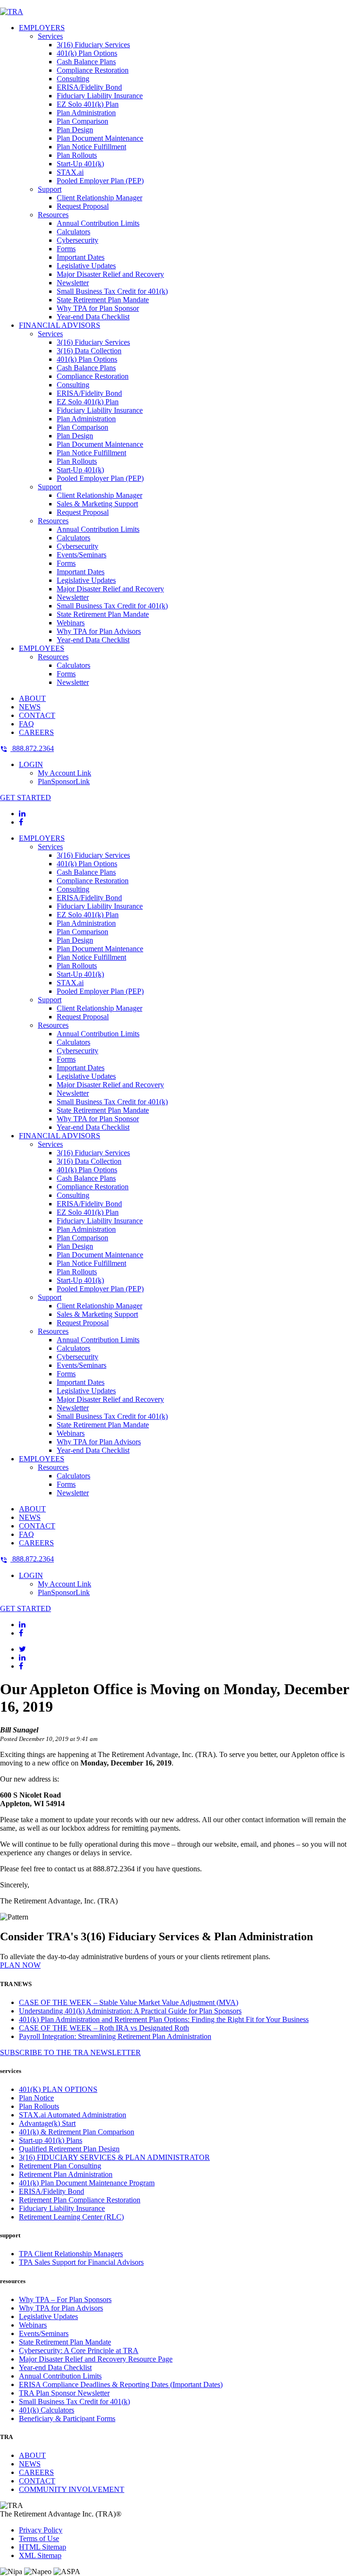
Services (50, 36)
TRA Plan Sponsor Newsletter (64, 2393)
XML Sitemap (40, 2555)
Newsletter (73, 283)
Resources (53, 215)
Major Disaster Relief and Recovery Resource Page (96, 2359)
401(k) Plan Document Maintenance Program (87, 2183)
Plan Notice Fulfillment (91, 147)
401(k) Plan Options (87, 53)
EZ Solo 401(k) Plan (88, 104)
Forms (66, 249)
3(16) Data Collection (89, 351)
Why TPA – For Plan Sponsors (65, 2299)
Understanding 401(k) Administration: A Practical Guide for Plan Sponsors (130, 2011)
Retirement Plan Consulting (60, 2166)
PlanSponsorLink (64, 781)
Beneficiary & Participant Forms (67, 2418)
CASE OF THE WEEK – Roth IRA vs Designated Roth (104, 2028)
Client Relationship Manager (99, 198)
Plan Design (75, 130)
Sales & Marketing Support (97, 504)
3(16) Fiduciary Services (93, 45)
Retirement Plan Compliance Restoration (80, 2200)
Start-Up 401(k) (80, 164)
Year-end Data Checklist (93, 317)
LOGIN (31, 764)
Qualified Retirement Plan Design (69, 2149)
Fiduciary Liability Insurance (100, 96)
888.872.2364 (32, 748)
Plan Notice (36, 2098)
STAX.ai (70, 172)
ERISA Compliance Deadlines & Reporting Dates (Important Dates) (121, 2384)
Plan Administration (86, 113)
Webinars (71, 623)
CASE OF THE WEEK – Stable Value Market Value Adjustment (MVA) (129, 2002)
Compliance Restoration (93, 70)
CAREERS (36, 732)
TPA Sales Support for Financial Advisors (81, 2262)
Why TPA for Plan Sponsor (98, 308)
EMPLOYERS (42, 28)
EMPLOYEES (42, 648)
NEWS (30, 707)
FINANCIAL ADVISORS (60, 325)
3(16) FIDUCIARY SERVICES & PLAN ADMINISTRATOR (114, 2157)
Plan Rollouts (77, 155)
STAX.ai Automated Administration (73, 2115)
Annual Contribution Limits (98, 223)
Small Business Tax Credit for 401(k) (112, 291)
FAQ (26, 724)
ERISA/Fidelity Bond (89, 87)
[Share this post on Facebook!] (21, 1666)
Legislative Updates (86, 266)
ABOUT (32, 698)
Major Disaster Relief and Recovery (110, 274)
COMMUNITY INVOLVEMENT (72, 2489)
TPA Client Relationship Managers (71, 2254)
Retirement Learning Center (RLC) (71, 2217)
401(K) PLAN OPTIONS (58, 2089)
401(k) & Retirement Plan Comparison (77, 2132)
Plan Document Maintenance (100, 138)
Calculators (73, 232)
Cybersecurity (78, 240)
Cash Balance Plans (86, 62)
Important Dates (81, 257)
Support (50, 189)
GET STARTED (26, 798)
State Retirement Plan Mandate (103, 300)
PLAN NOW (20, 1965)
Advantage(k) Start (47, 2123)
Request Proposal (83, 206)
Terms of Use (39, 2538)
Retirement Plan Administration (66, 2174)
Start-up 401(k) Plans (51, 2140)
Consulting (73, 79)
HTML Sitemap (43, 2547)
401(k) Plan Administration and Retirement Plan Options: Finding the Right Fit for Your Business (164, 2019)
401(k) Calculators (47, 2410)
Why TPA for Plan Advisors (99, 631)
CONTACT (37, 715)
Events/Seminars (82, 555)
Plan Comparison (82, 121)
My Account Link (65, 773)
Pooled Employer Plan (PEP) (100, 181)
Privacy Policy (41, 2530)
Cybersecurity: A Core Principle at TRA (79, 2350)
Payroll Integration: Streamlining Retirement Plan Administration (115, 2036)
